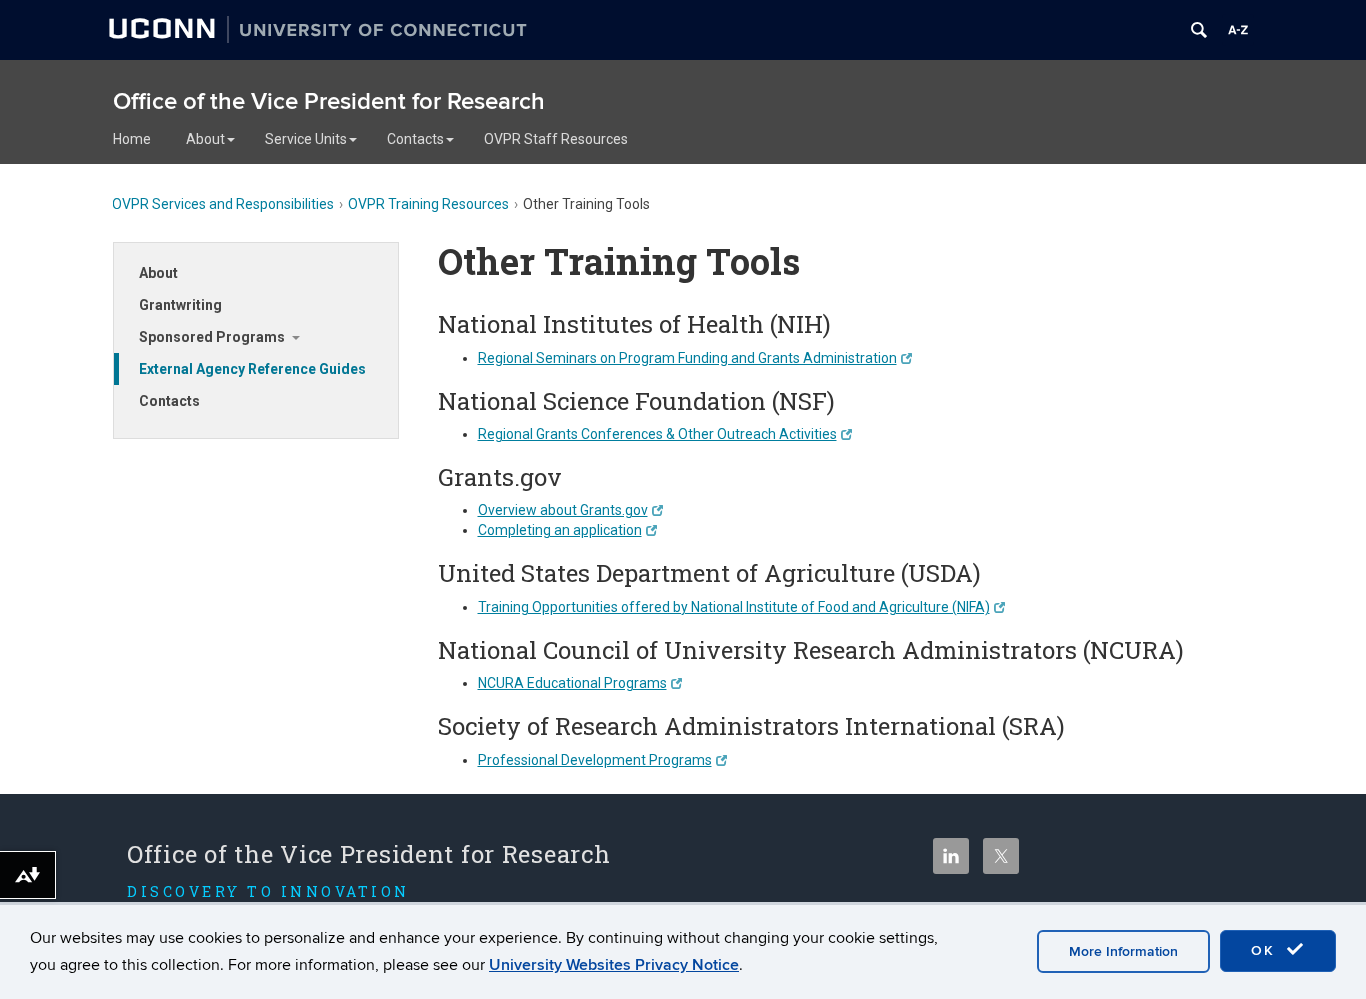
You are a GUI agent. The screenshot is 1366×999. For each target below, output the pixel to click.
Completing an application (560, 530)
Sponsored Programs (212, 337)
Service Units (306, 139)
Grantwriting (180, 305)
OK (1266, 950)
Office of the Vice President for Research (329, 101)
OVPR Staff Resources (556, 139)
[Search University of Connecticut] (1199, 30)
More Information (1123, 951)
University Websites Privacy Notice (614, 965)
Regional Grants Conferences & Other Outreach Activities (657, 434)
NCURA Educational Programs (572, 683)
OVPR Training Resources (428, 204)
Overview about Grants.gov (563, 510)
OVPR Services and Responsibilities (223, 204)
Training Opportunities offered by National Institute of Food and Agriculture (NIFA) (734, 607)
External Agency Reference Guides (252, 369)
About (205, 139)
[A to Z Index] (1238, 30)
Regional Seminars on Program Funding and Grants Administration (687, 358)
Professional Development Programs (595, 760)
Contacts (415, 139)
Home (132, 139)
